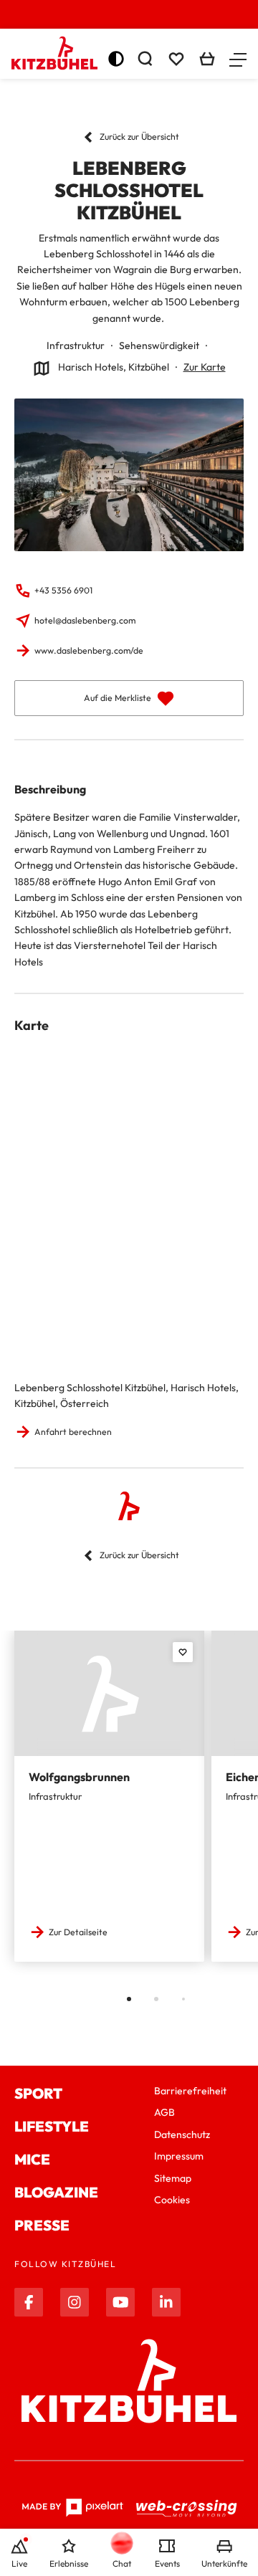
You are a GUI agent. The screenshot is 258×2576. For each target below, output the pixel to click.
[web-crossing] (187, 2508)
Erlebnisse (69, 2563)
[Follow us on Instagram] (75, 2302)
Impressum (179, 2156)
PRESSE (42, 2225)
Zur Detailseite (78, 1932)
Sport (38, 2093)
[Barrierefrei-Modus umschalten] (116, 59)
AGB (164, 2112)
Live (19, 2563)
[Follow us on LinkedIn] (166, 2302)
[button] (238, 59)
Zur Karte (205, 367)
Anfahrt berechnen (73, 1432)
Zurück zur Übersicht (139, 137)
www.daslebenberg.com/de (89, 650)
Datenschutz (182, 2134)
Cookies (172, 2200)
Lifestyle (52, 2126)
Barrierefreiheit (190, 2091)
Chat (122, 2563)
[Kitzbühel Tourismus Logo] (54, 53)
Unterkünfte (224, 2563)
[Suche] (145, 59)
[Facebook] (29, 2302)
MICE (32, 2159)
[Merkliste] (176, 59)
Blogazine (56, 2192)
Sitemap (173, 2178)
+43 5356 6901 (63, 590)
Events (167, 2563)
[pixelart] (72, 2508)
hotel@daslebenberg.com (85, 620)
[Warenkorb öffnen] (207, 59)
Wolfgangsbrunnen (79, 1777)
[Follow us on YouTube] (120, 2302)
